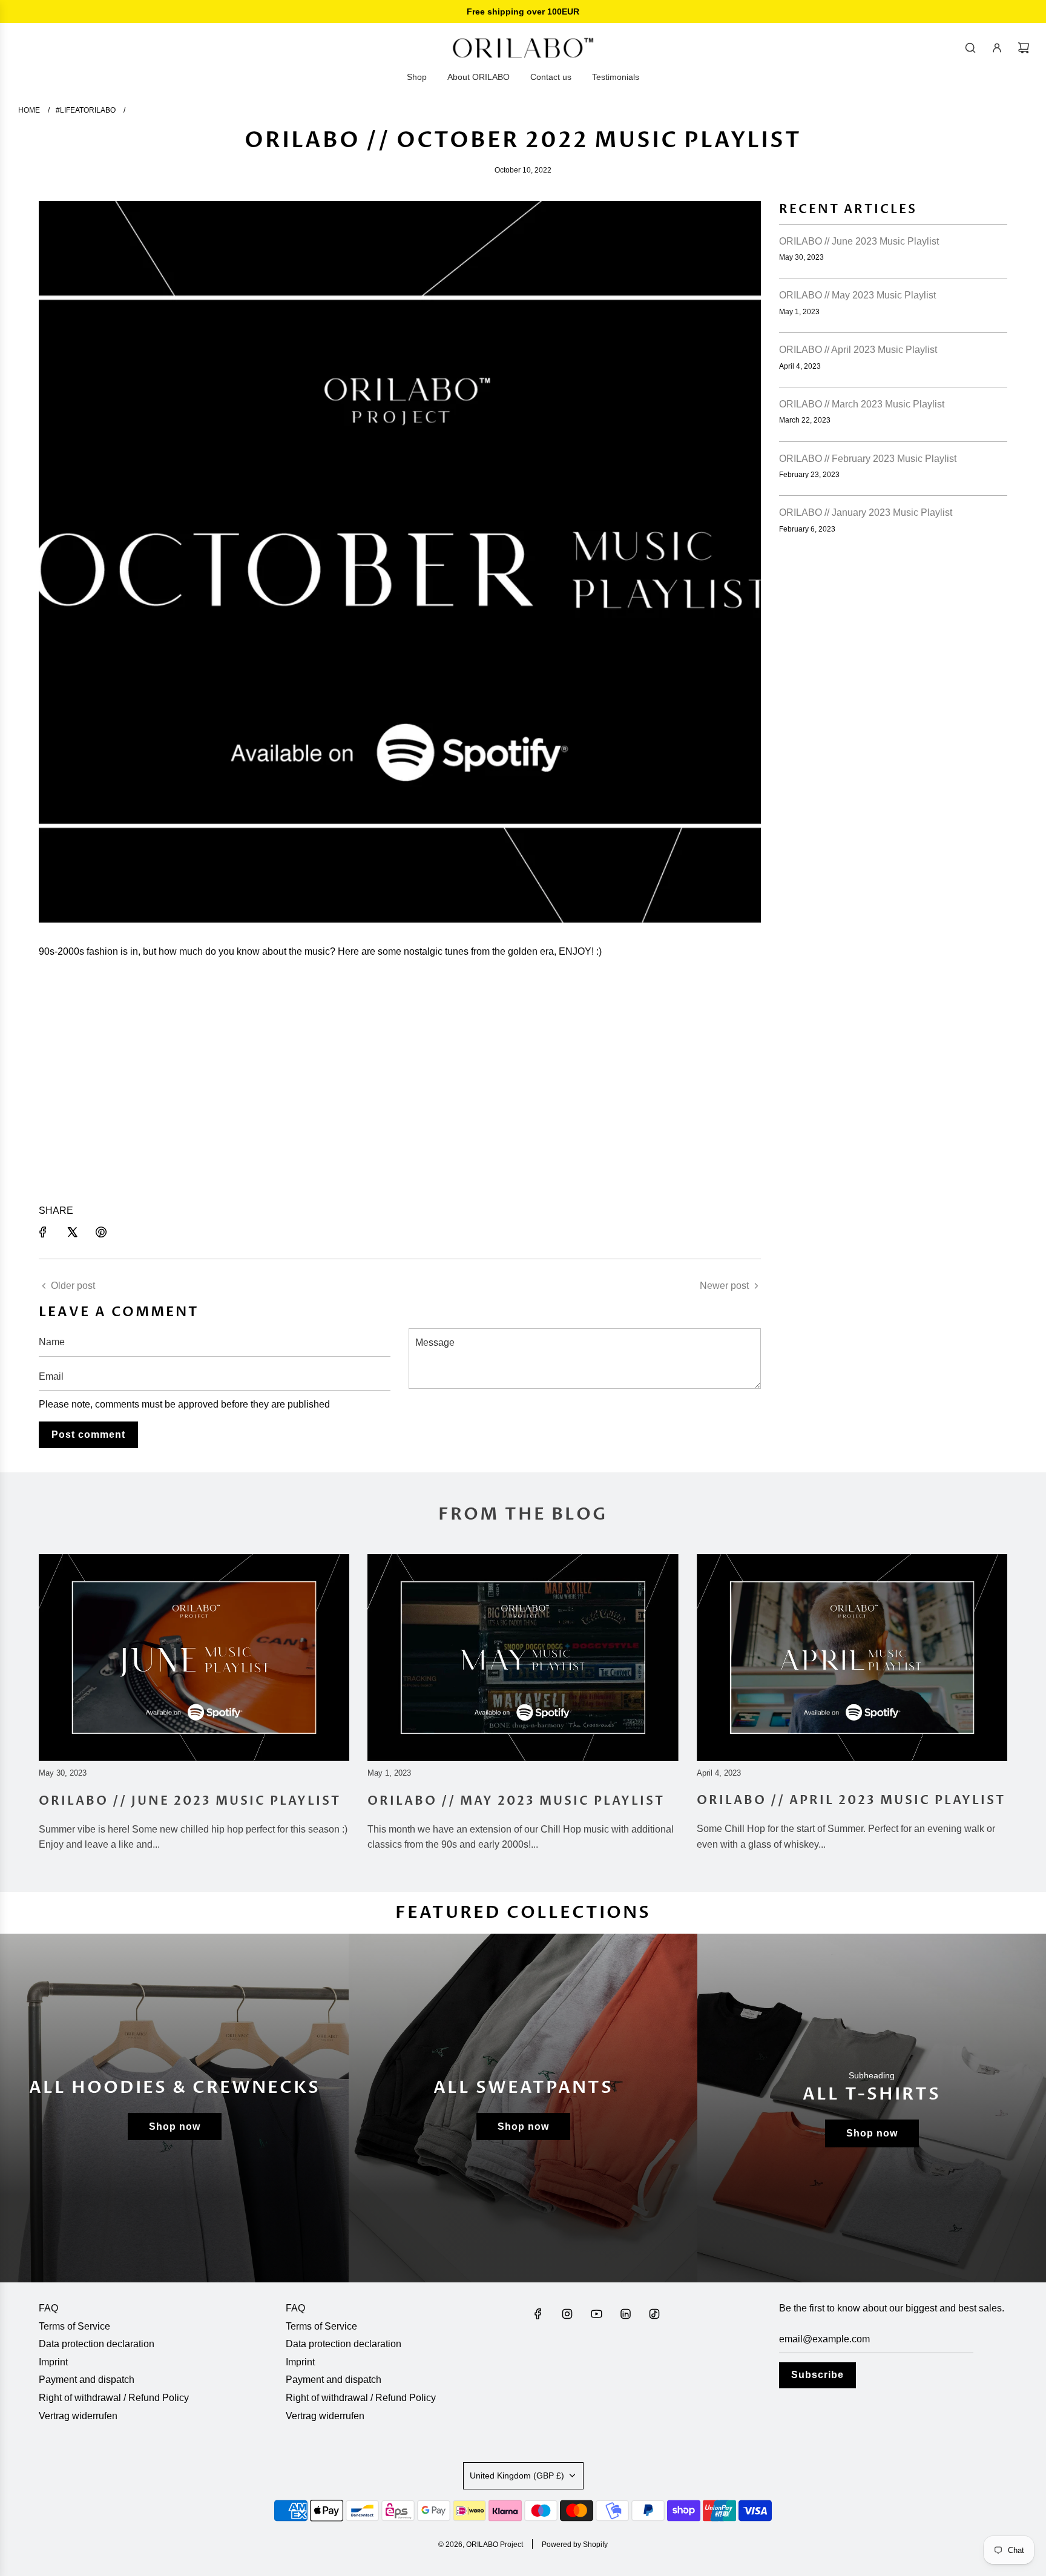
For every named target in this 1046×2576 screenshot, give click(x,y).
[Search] (970, 48)
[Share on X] (72, 1232)
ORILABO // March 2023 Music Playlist (862, 404)
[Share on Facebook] (43, 1232)
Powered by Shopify (575, 2545)
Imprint (53, 2362)
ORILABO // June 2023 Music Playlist (859, 241)
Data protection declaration (97, 2344)
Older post (73, 1286)
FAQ (48, 2308)
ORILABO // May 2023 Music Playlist (857, 295)
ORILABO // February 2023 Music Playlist (868, 459)
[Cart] (1024, 48)
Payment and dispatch (87, 2380)
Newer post (724, 1286)
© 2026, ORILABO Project (481, 2545)
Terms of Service (74, 2326)
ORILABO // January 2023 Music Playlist (866, 512)
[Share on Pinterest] (101, 1232)
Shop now (175, 2126)
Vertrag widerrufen (78, 2416)
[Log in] (997, 48)
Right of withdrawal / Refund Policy (114, 2398)
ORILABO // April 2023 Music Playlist (858, 350)
